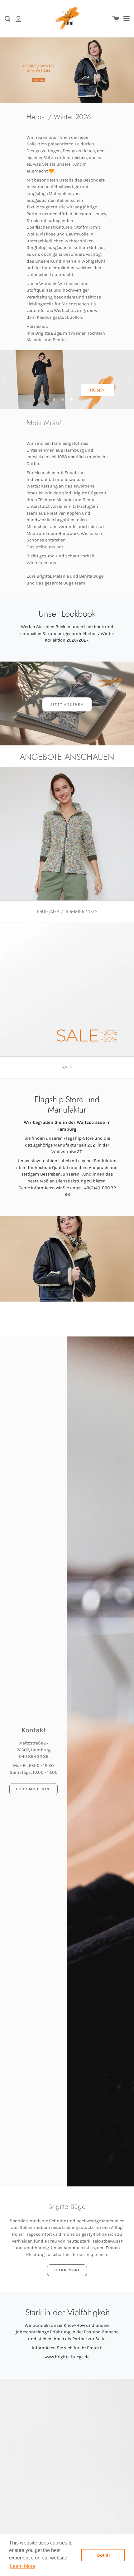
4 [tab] (80, 400)
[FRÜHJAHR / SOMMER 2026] (67, 834)
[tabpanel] (67, 380)
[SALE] (67, 990)
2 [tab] (63, 400)
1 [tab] (54, 400)
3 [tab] (71, 400)
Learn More (67, 2270)
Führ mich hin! (33, 1789)
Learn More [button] (23, 2566)
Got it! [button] (103, 2555)
